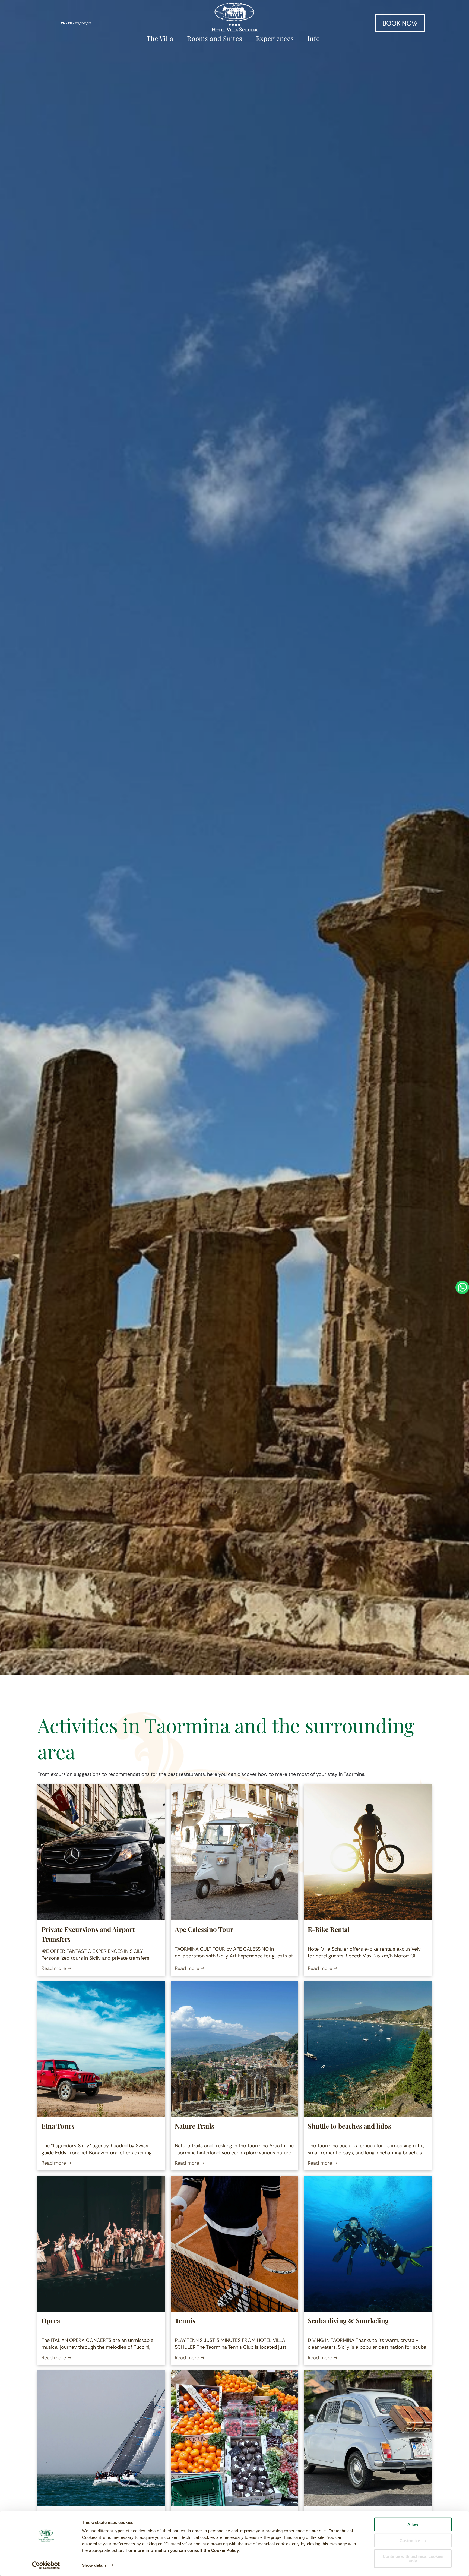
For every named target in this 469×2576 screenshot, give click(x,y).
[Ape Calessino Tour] (235, 1852)
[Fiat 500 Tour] (368, 2438)
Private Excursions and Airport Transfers (88, 1934)
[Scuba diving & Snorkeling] (368, 2244)
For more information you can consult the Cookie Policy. (183, 2550)
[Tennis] (235, 2244)
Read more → (56, 1968)
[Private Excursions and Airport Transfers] (101, 1852)
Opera (51, 2320)
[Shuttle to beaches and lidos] (368, 2049)
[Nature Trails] (235, 2049)
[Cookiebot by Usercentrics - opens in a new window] (46, 2565)
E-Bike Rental (329, 1929)
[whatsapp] (462, 1288)
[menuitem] (161, 38)
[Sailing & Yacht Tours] (101, 2438)
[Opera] (101, 2244)
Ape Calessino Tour (204, 1929)
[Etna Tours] (101, 2049)
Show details (94, 2565)
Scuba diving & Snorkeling (348, 2320)
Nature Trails (194, 2126)
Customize (410, 2540)
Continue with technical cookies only (413, 2559)
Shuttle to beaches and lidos (349, 2126)
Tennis (185, 2320)
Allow (413, 2525)
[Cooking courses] (235, 2438)
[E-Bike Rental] (368, 1852)
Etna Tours (58, 2126)
